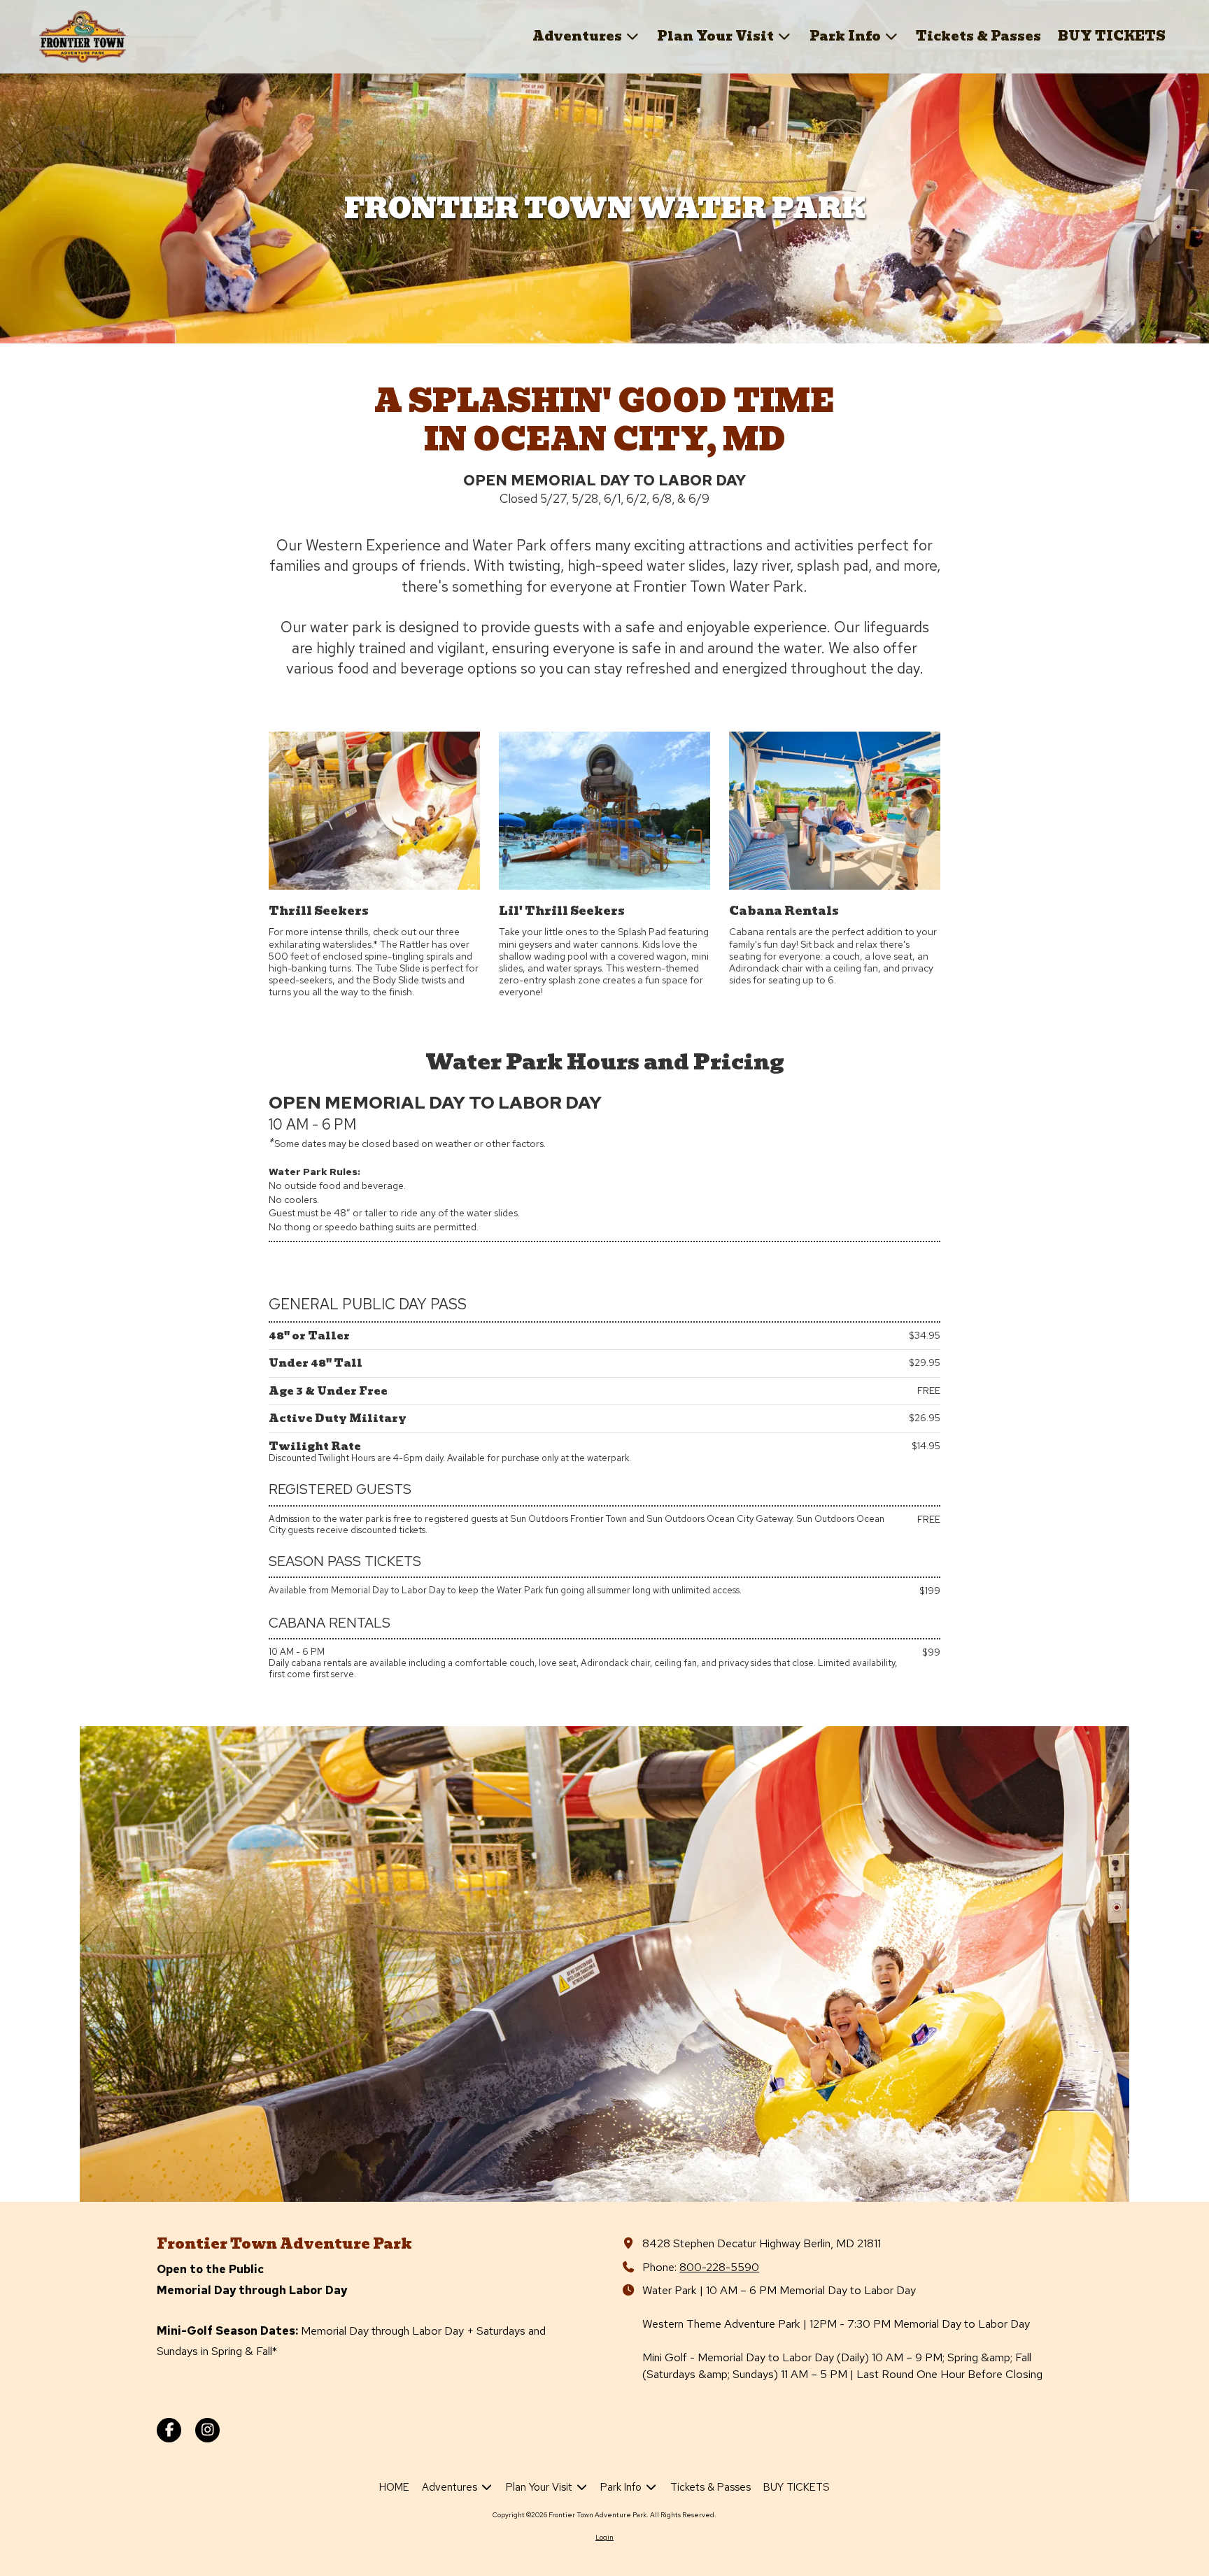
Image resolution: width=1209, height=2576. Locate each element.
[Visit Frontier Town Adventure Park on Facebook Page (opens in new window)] (169, 2430)
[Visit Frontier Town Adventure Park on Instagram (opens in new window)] (207, 2430)
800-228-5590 (719, 2267)
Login (604, 2537)
